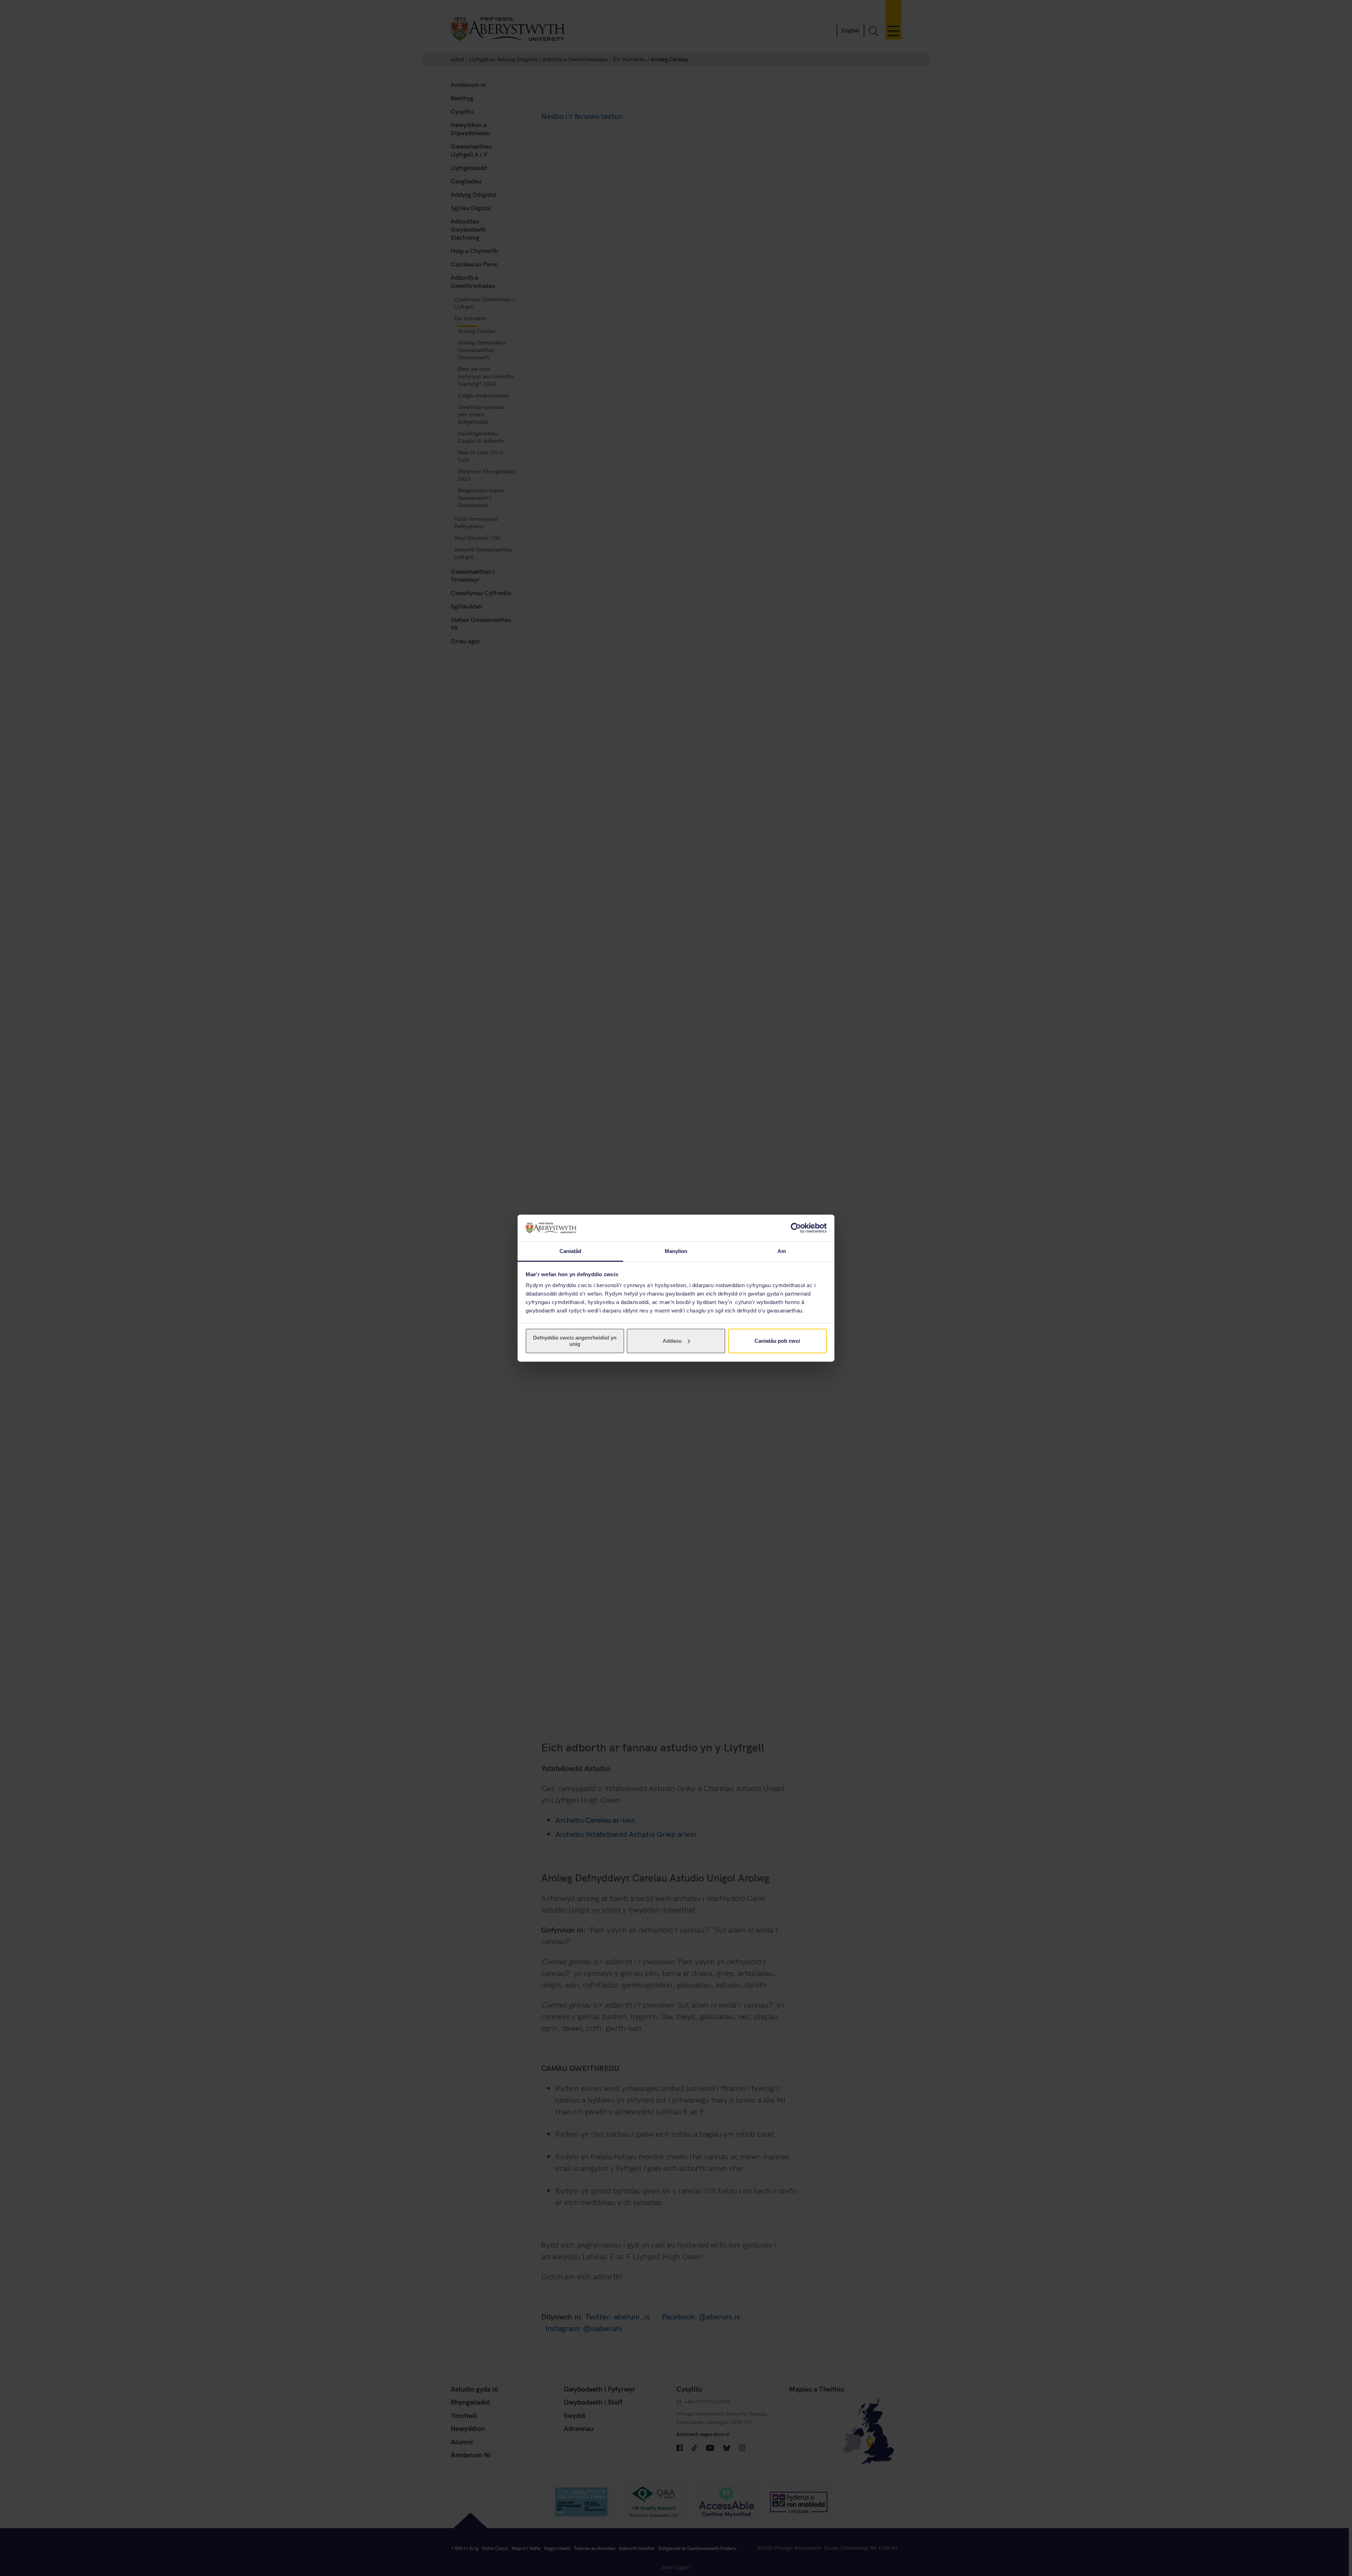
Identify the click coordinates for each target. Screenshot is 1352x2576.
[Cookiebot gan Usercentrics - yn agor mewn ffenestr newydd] (796, 1228)
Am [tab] (782, 1251)
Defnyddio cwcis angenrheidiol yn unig (575, 1341)
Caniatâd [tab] (571, 1251)
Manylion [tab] (676, 1251)
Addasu (672, 1341)
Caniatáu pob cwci (777, 1341)
